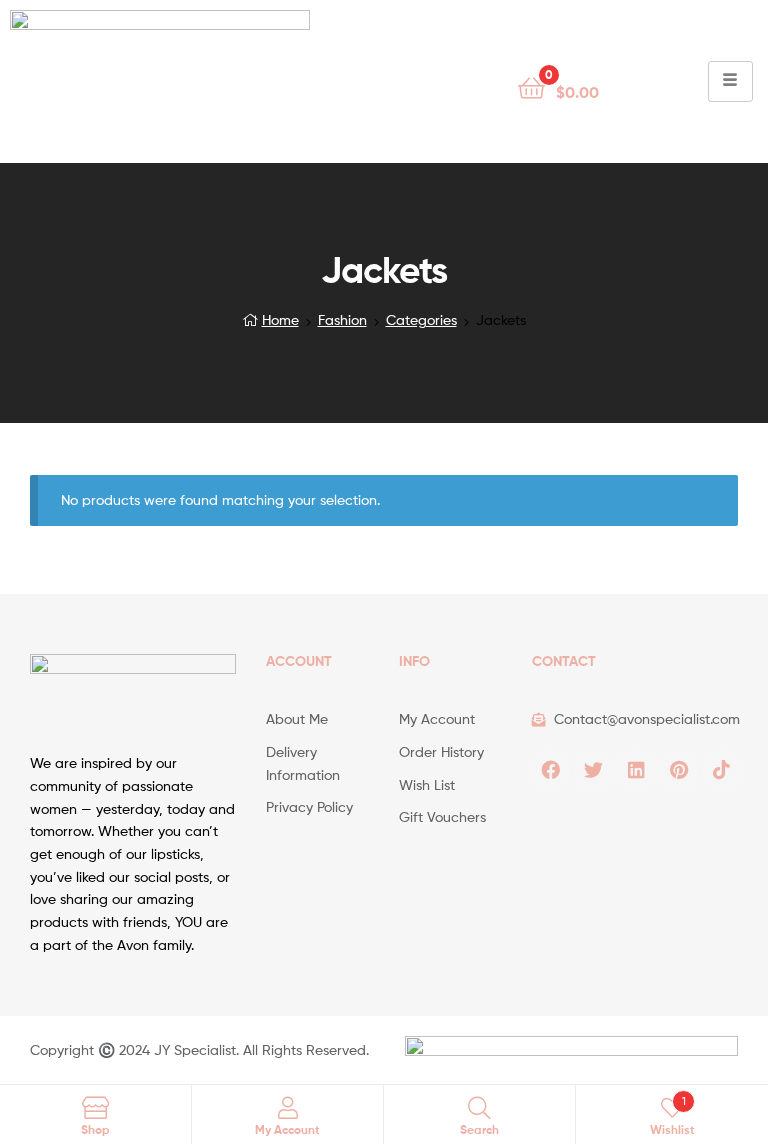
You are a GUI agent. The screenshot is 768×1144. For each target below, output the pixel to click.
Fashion (342, 319)
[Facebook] (550, 770)
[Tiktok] (722, 770)
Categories (421, 319)
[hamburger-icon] (730, 81)
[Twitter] (593, 770)
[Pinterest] (679, 770)
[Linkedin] (636, 770)
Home (280, 319)
